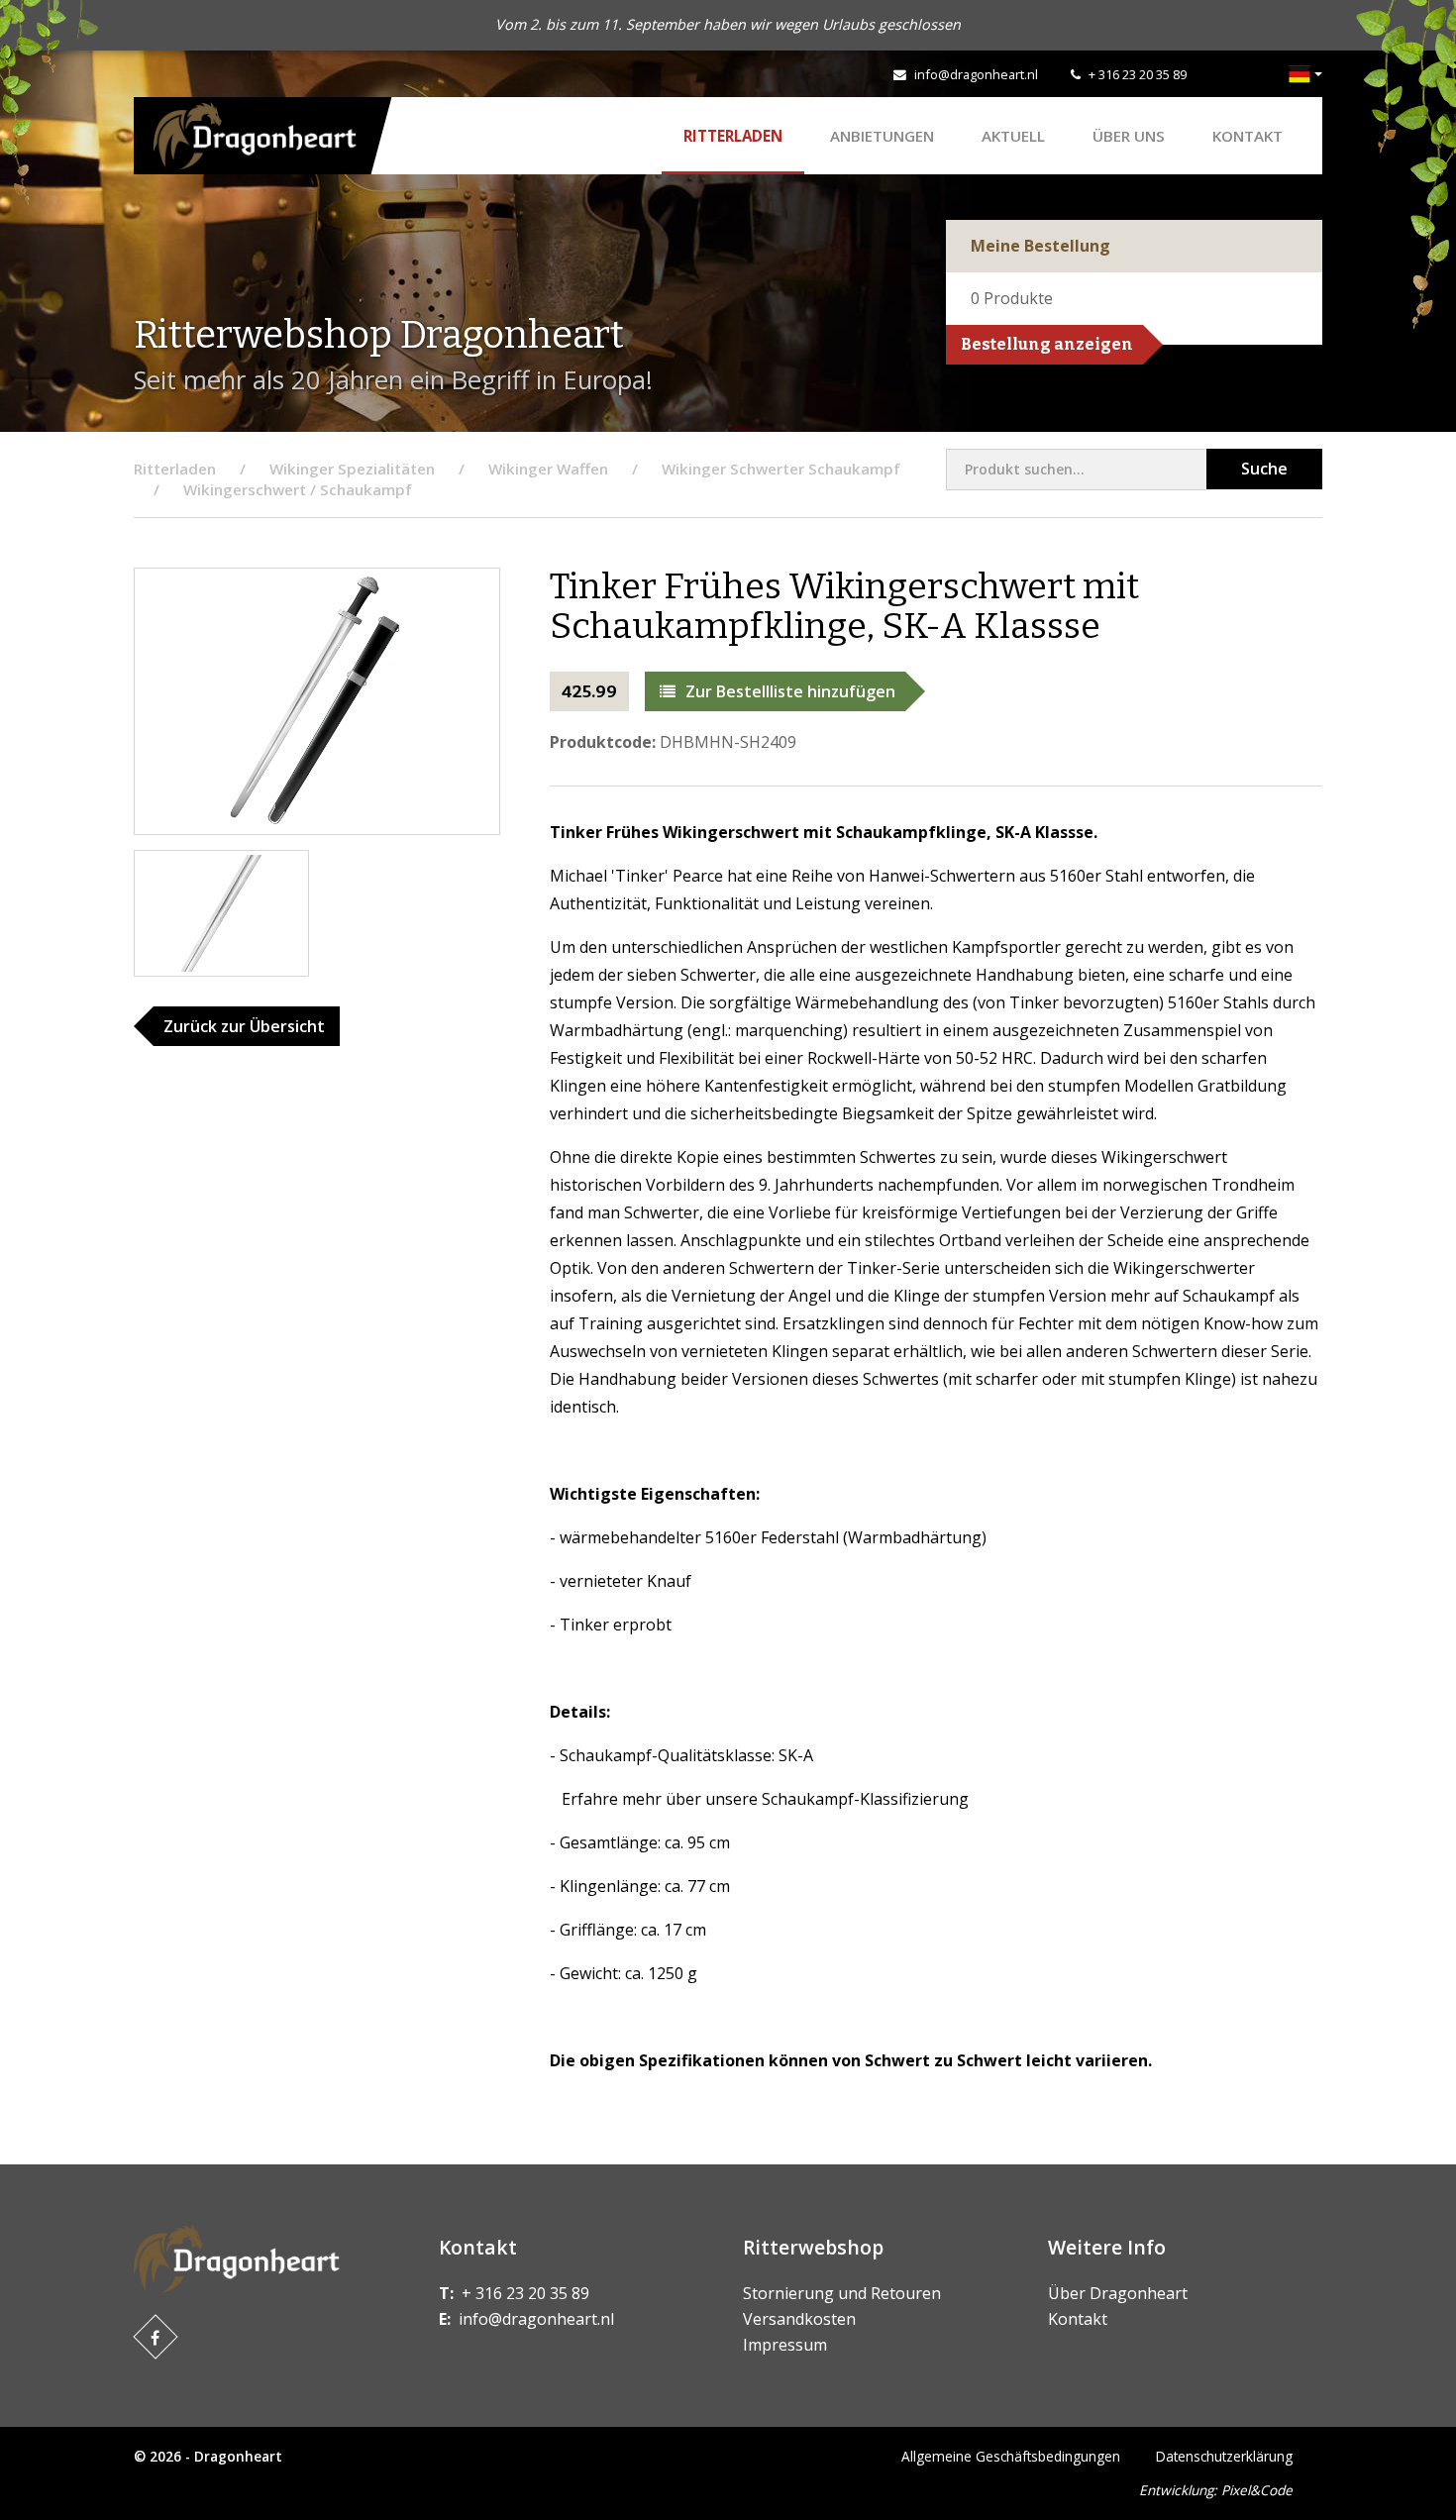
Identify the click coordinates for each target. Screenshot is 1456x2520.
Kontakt (1248, 136)
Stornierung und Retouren (842, 2293)
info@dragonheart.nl (976, 74)
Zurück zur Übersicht (244, 1026)
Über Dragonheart (1118, 2293)
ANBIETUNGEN (882, 136)
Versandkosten (799, 2319)
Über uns (1129, 136)
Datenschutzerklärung (1224, 2456)
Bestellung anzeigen (1047, 344)
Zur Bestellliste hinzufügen (790, 691)
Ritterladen (733, 136)
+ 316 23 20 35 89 (1138, 74)
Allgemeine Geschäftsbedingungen (1011, 2456)
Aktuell (1013, 136)
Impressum (785, 2345)
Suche (1264, 469)
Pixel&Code (1257, 2490)
